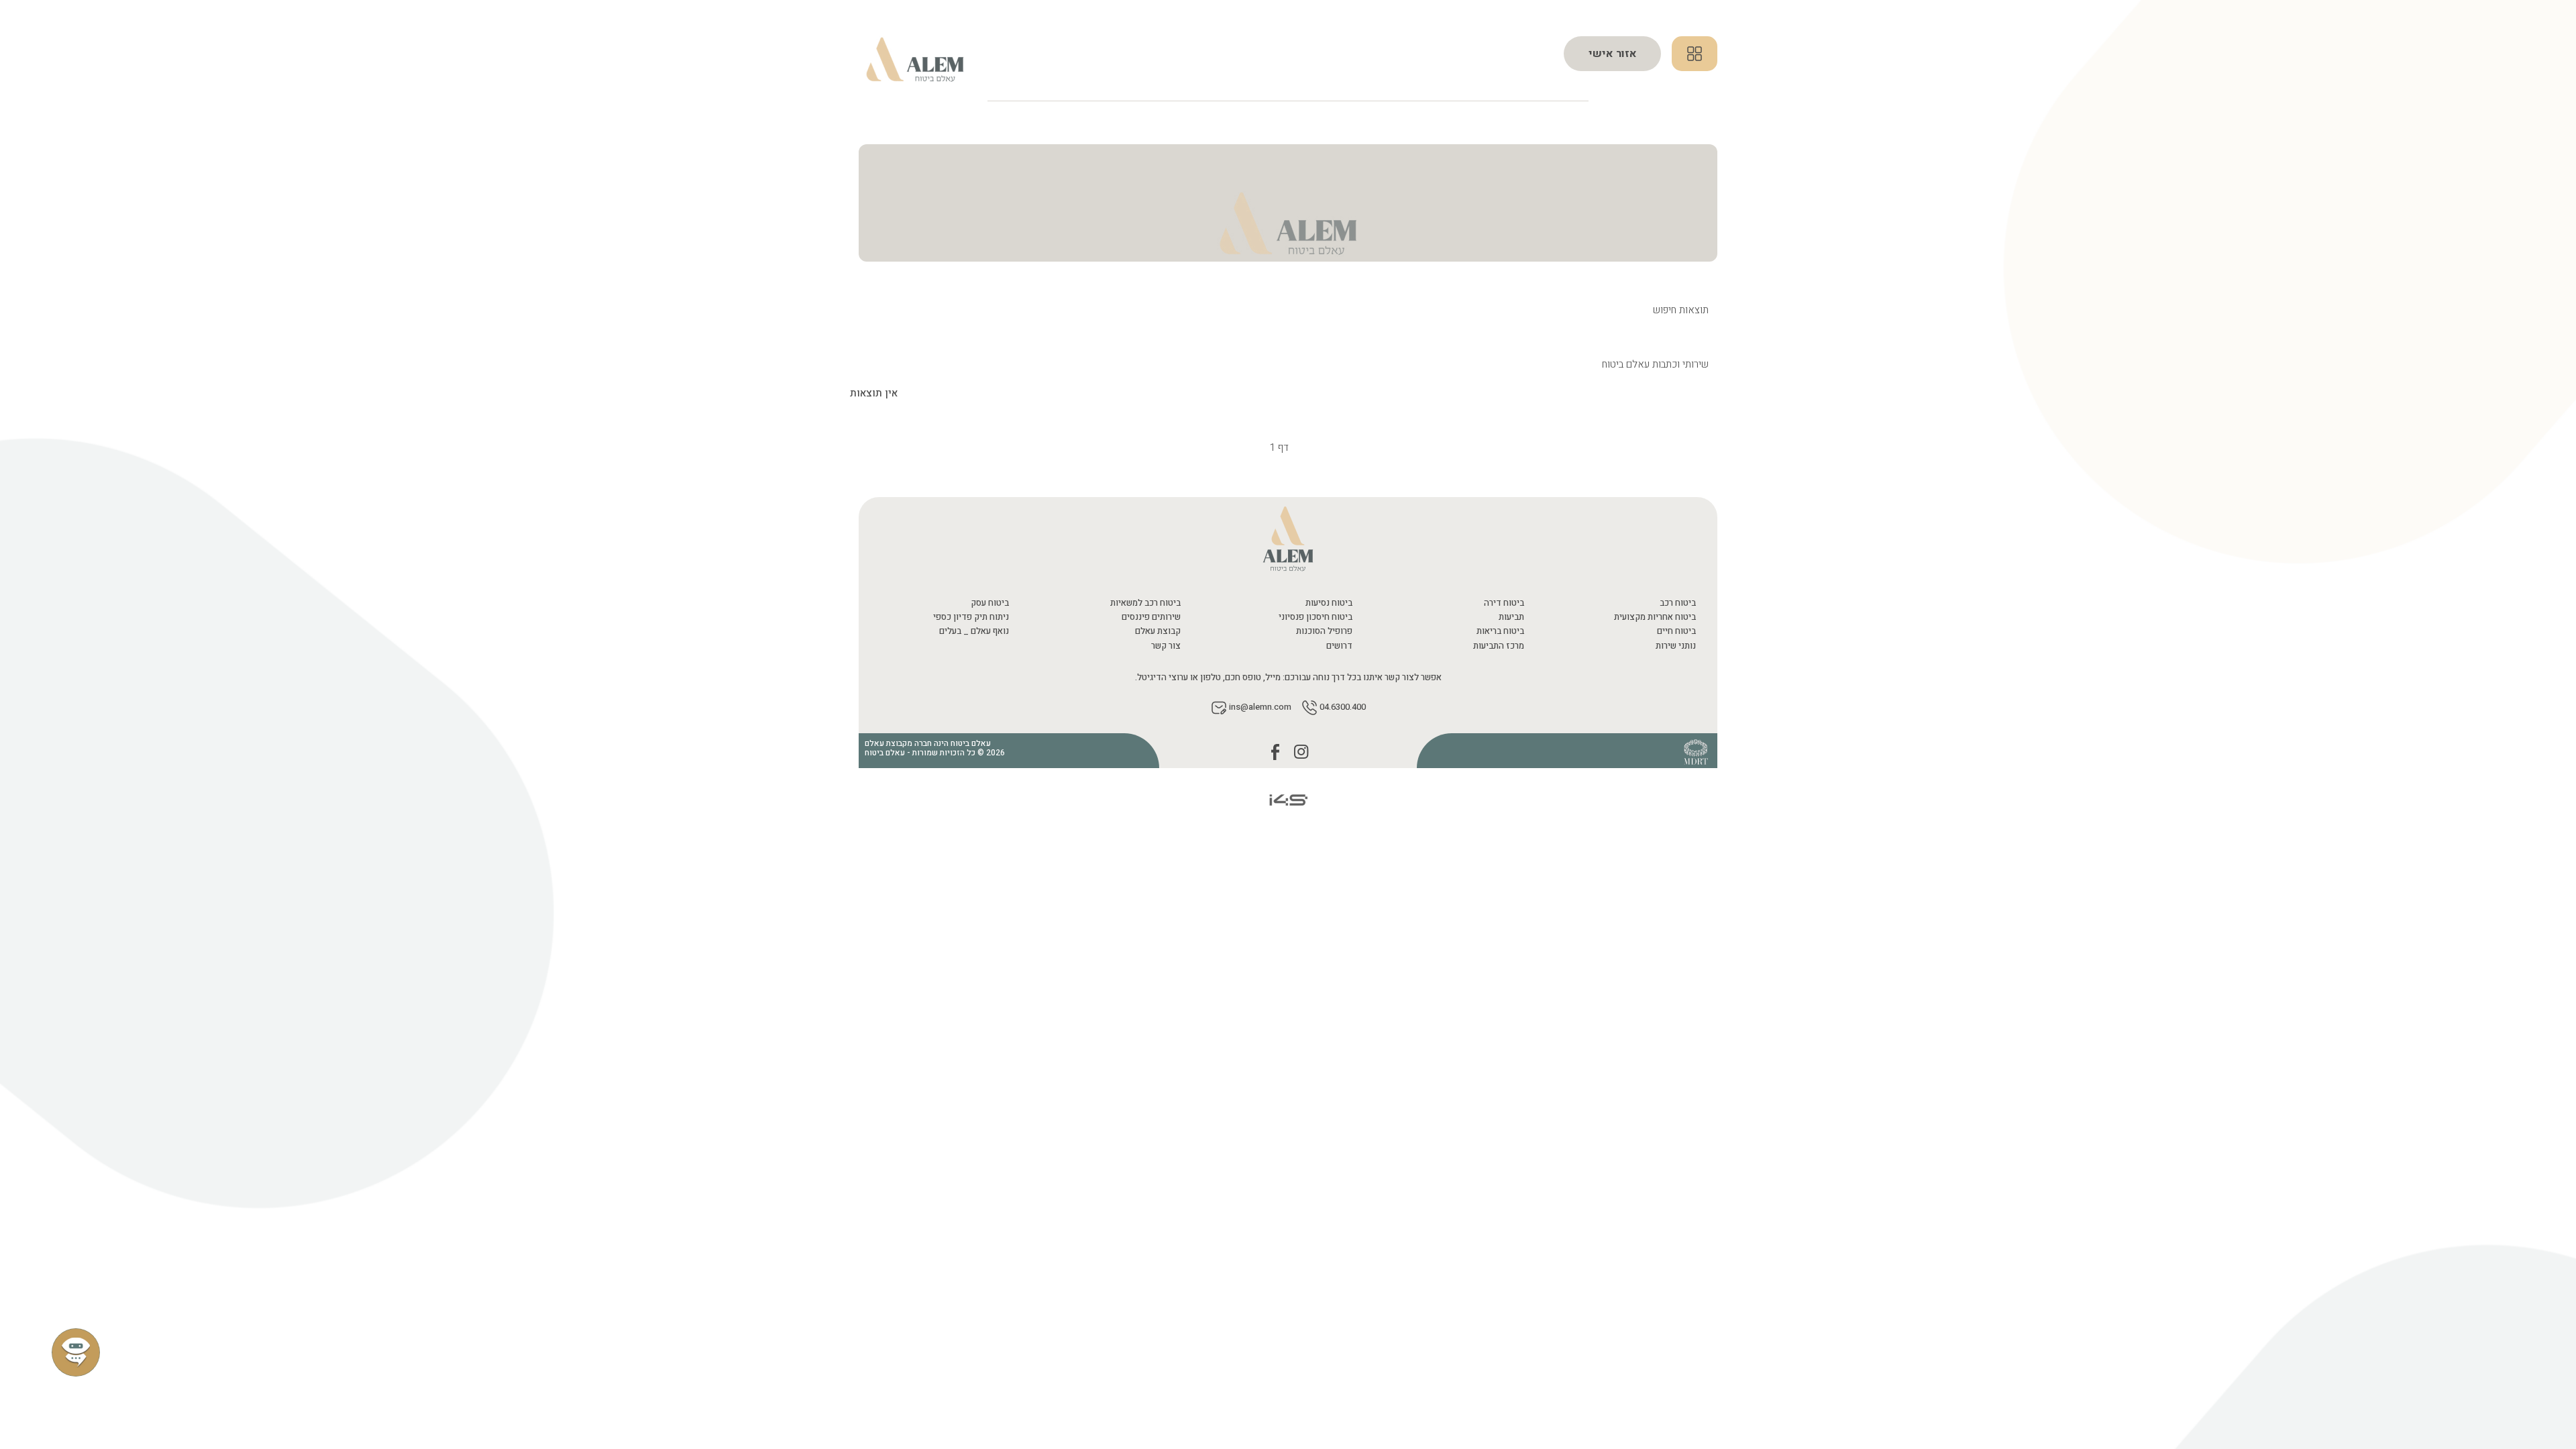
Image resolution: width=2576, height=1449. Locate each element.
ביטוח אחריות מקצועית (1655, 617)
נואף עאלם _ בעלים (974, 631)
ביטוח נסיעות (1329, 603)
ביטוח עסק (990, 603)
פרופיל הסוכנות (1324, 631)
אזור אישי (1613, 54)
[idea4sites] (1288, 800)
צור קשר (1166, 646)
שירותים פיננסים (1151, 617)
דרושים (1339, 646)
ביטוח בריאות (1500, 631)
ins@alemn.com (1260, 707)
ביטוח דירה (1504, 603)
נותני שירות (1676, 646)
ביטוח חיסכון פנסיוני (1316, 617)
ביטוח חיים (1676, 631)
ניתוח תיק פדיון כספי (971, 617)
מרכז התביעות (1499, 646)
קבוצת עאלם (1158, 631)
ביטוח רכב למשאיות (1145, 603)
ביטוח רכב (1678, 603)
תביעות (1511, 617)
